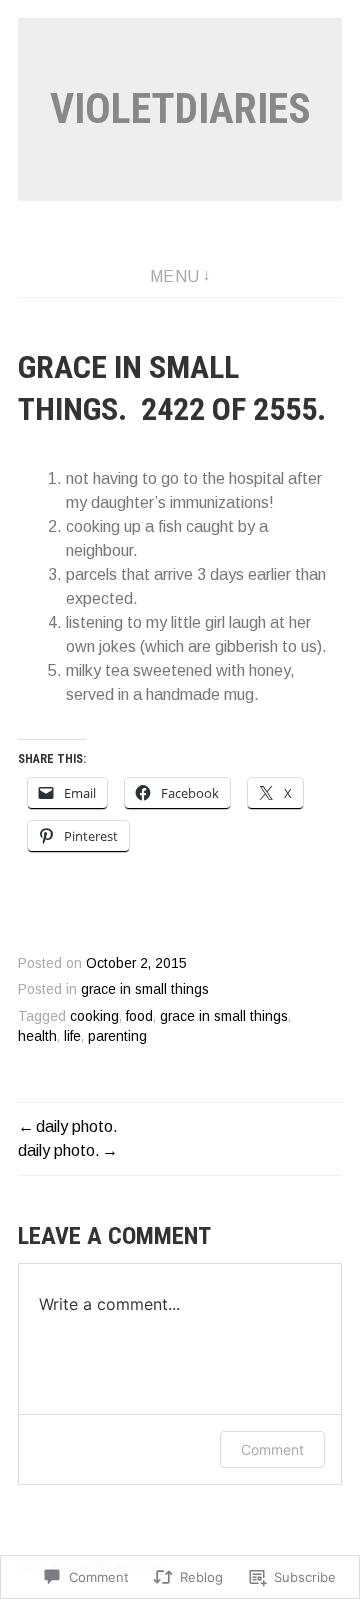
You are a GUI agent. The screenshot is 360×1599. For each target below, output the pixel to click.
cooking (94, 1016)
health (37, 1036)
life (72, 1036)
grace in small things (145, 989)
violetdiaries (180, 108)
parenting (117, 1036)
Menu (175, 276)
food (139, 1016)
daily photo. (77, 1126)
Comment (272, 1449)
